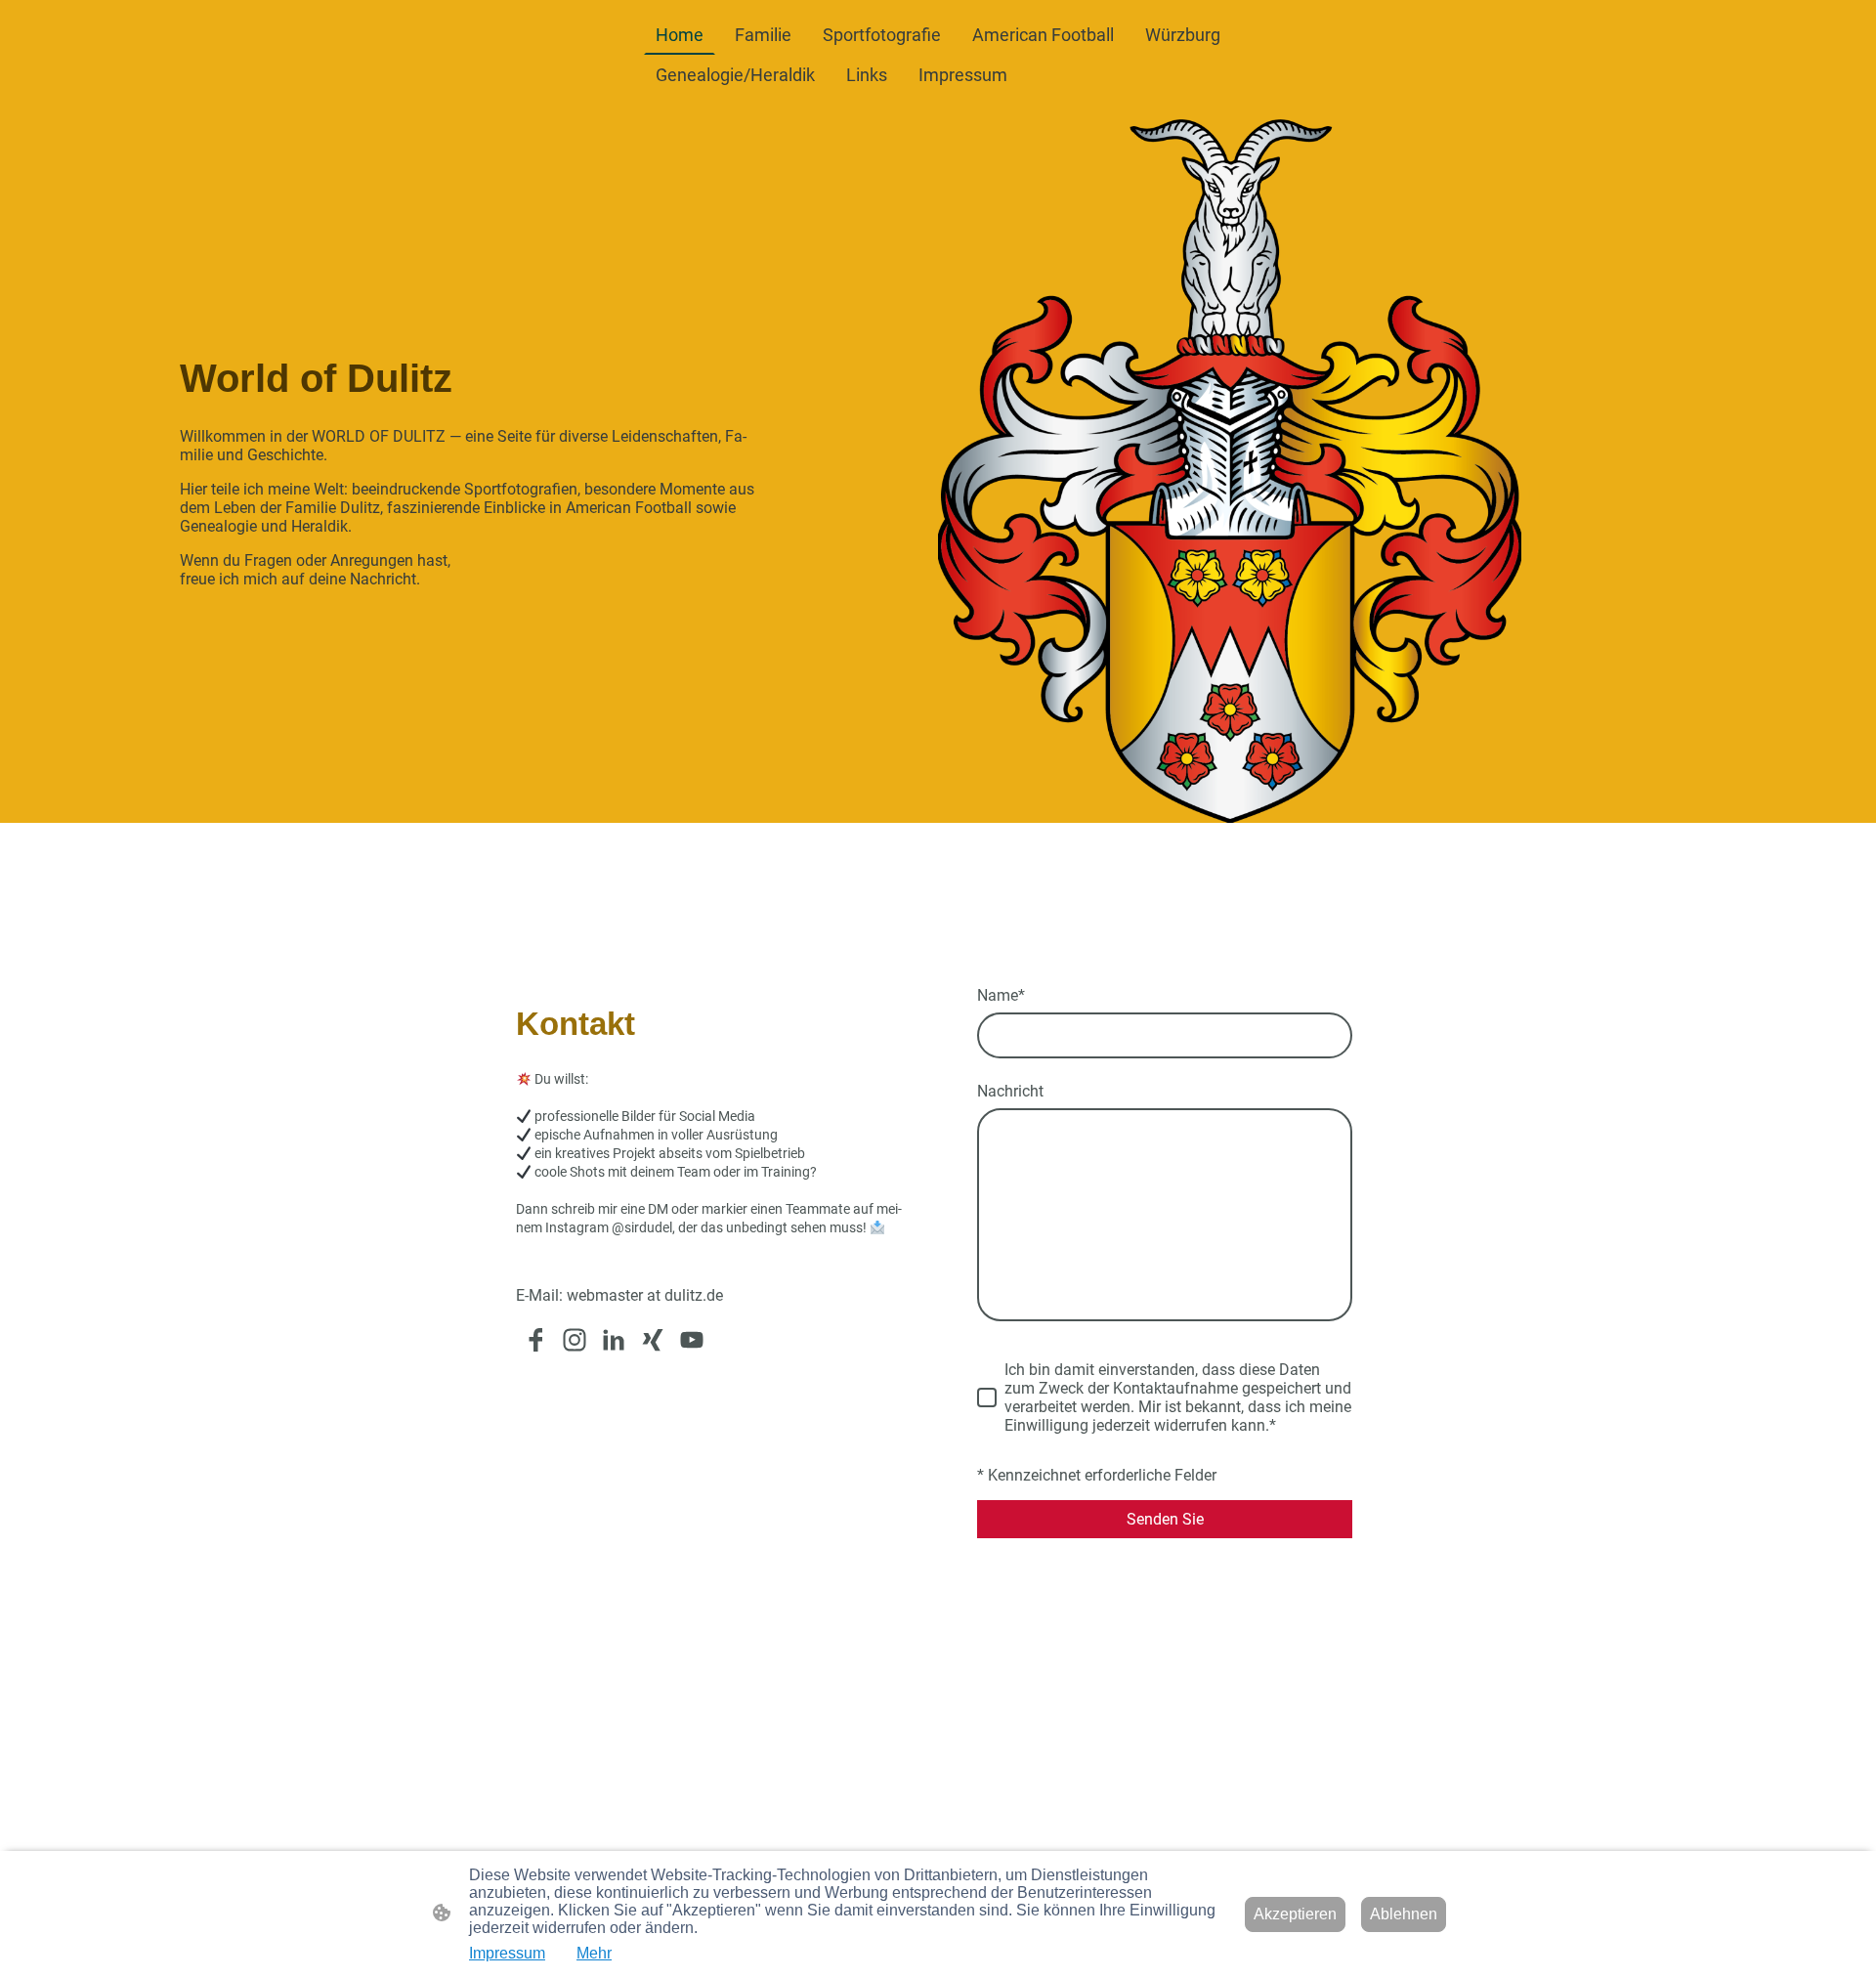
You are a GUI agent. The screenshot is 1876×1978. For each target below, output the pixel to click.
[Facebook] (535, 1340)
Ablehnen (1404, 1914)
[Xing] (653, 1340)
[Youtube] (692, 1340)
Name (1001, 995)
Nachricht (1010, 1091)
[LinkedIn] (614, 1340)
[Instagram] (575, 1340)
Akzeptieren (1295, 1914)
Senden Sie (1165, 1519)
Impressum (507, 1953)
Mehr (594, 1953)
